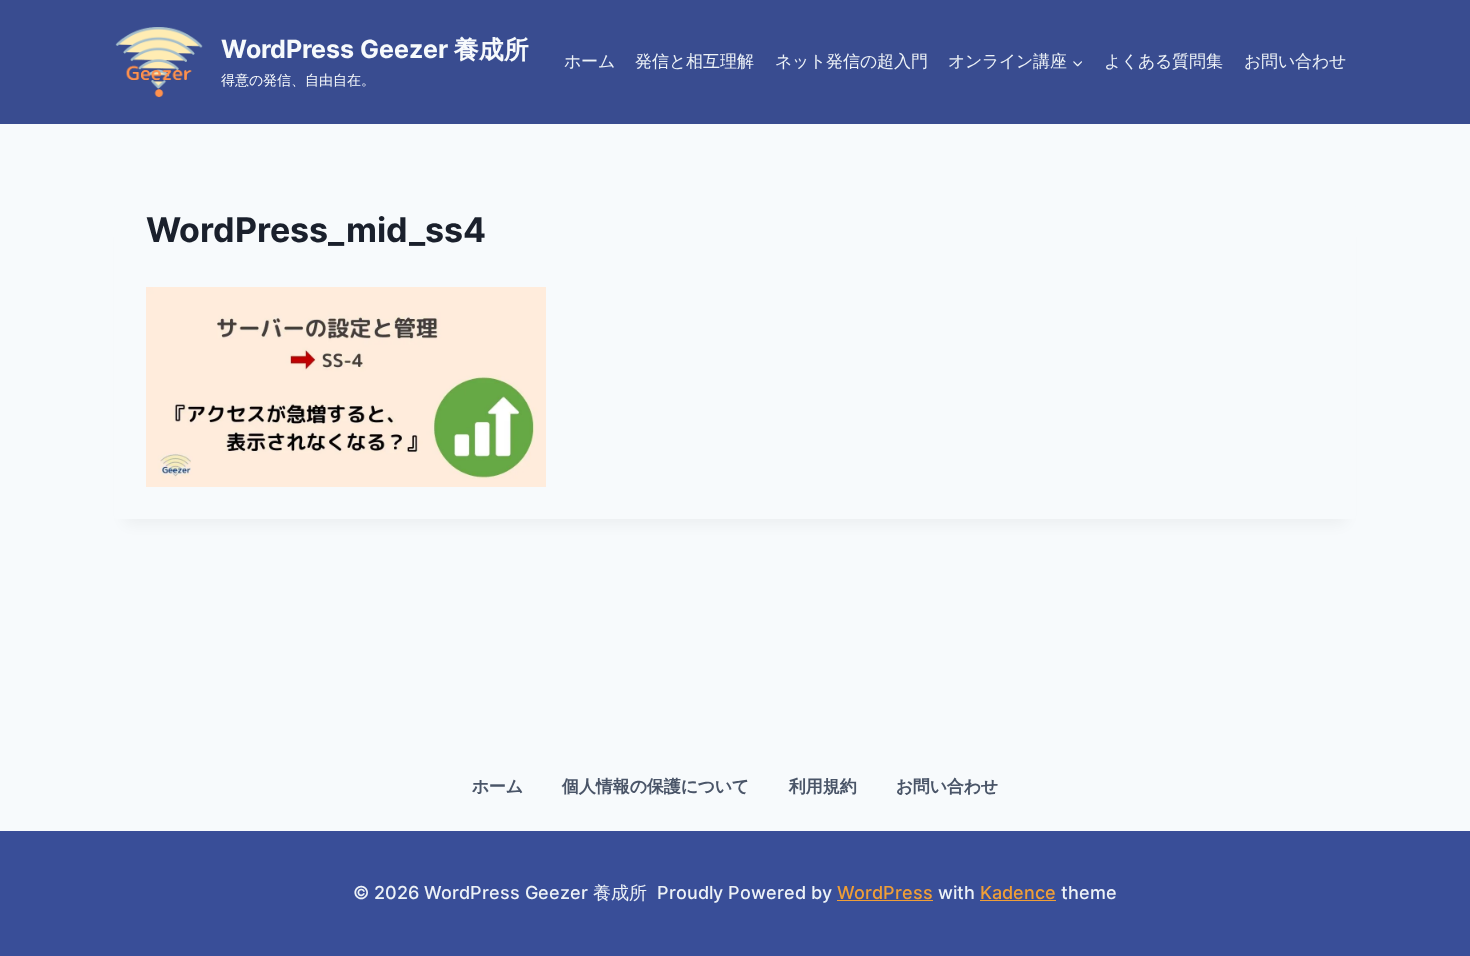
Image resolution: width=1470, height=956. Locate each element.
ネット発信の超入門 (851, 61)
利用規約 (823, 786)
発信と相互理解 (694, 61)
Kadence (1018, 892)
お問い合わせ (1295, 61)
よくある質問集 (1163, 61)
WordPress (885, 892)
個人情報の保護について (655, 786)
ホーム (589, 61)
